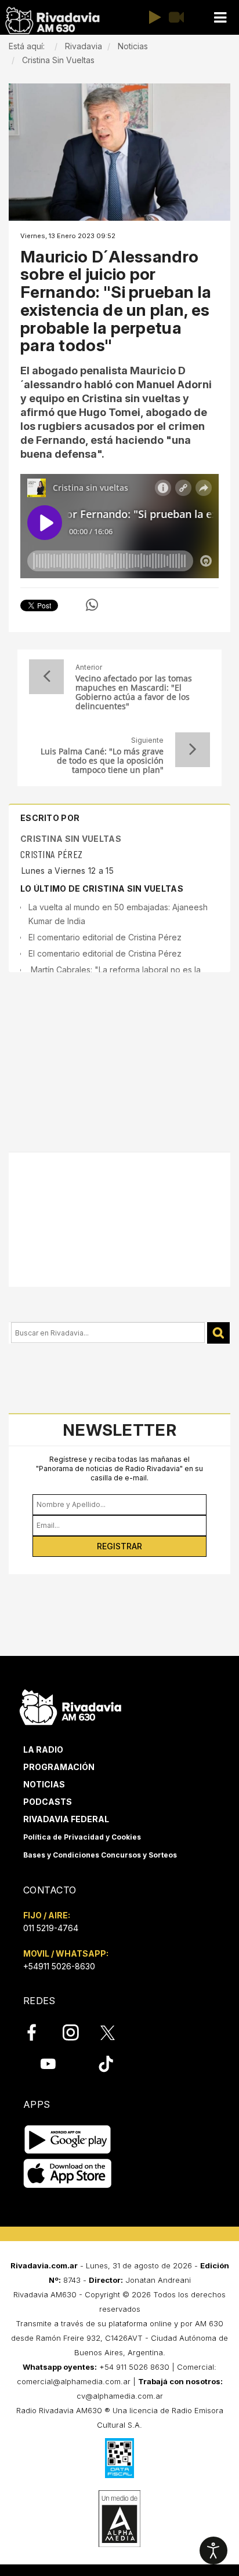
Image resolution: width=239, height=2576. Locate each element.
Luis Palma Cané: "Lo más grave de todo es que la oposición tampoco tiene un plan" (102, 761)
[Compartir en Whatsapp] (92, 605)
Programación (59, 1767)
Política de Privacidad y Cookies (82, 1837)
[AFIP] (119, 2458)
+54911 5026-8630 (59, 1966)
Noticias (44, 1784)
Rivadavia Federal (66, 1819)
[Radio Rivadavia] (70, 1705)
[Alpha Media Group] (119, 2519)
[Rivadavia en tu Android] (68, 2140)
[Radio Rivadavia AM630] (52, 21)
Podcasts (48, 1802)
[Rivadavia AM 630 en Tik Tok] (106, 2064)
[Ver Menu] (220, 18)
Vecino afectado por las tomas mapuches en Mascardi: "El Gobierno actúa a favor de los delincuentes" (134, 692)
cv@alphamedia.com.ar (120, 2396)
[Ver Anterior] (46, 677)
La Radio (43, 1749)
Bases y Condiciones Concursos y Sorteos (100, 1855)
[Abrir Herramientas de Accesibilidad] (213, 2551)
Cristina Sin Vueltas (71, 839)
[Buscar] (218, 1333)
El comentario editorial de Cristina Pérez (105, 937)
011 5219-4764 (51, 1928)
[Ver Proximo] (193, 750)
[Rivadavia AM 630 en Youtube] (48, 2064)
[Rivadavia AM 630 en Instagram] (77, 2033)
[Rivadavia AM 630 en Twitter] (115, 2032)
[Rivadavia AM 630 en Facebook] (38, 2033)
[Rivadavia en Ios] (68, 2174)
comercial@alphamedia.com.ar (74, 2381)
